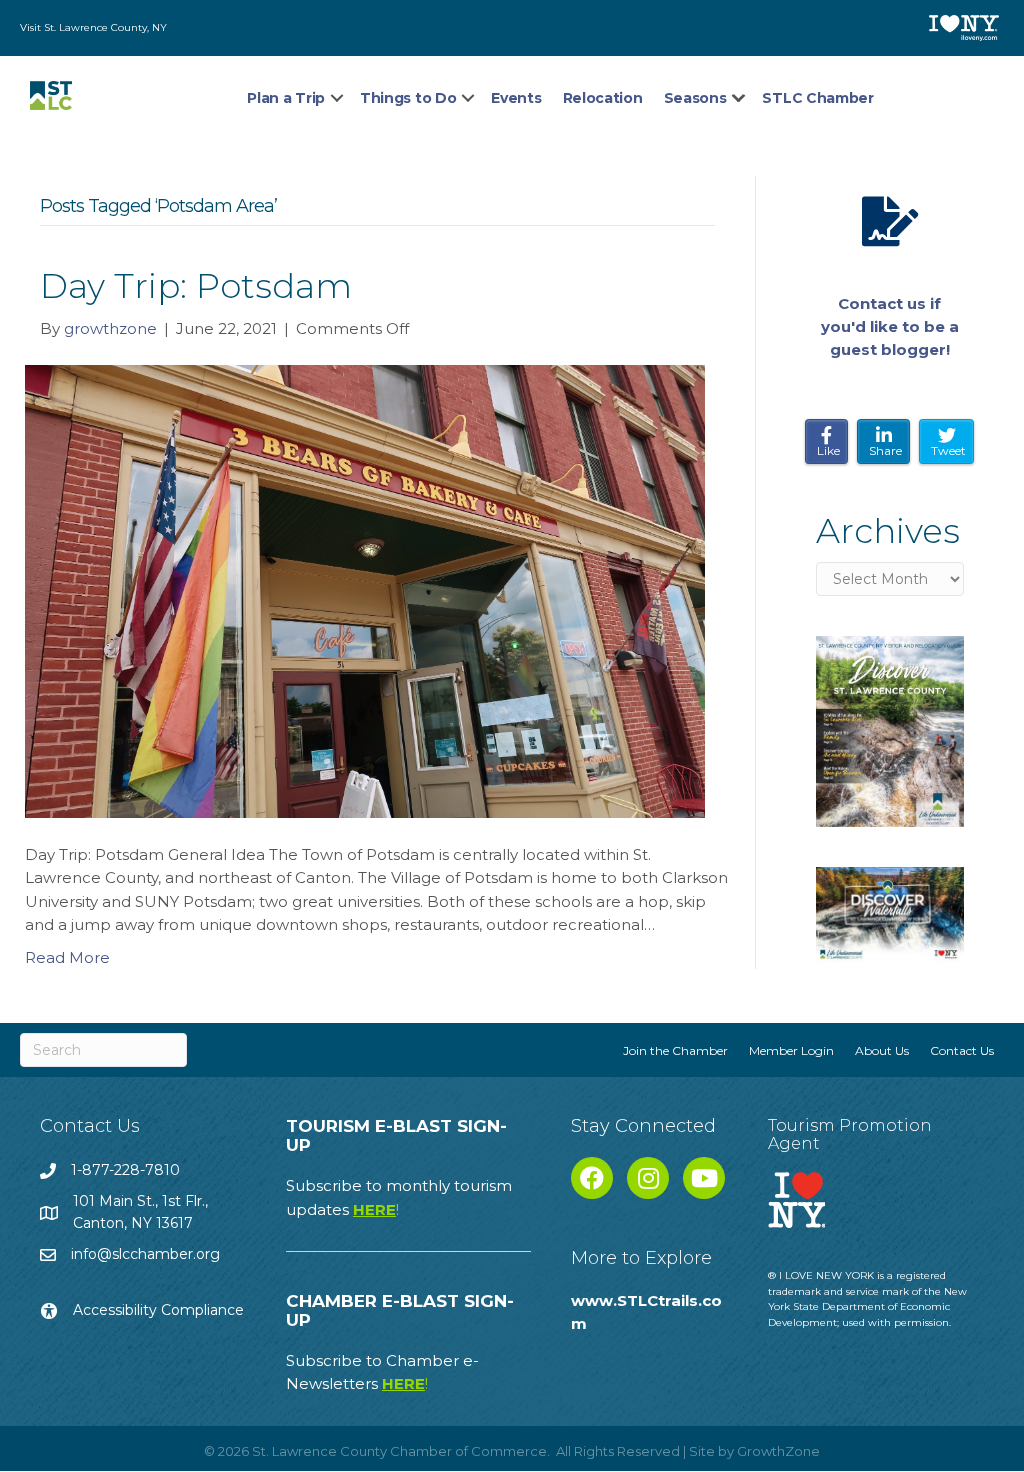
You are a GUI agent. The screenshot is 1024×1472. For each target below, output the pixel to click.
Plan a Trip (286, 98)
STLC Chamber (817, 98)
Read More (67, 957)
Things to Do (408, 98)
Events (516, 98)
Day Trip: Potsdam (196, 286)
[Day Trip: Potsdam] (365, 590)
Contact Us (962, 1050)
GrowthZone (778, 1451)
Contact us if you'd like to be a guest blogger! (890, 327)
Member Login (791, 1050)
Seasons (695, 98)
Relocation (603, 98)
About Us (882, 1050)
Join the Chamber (675, 1050)
